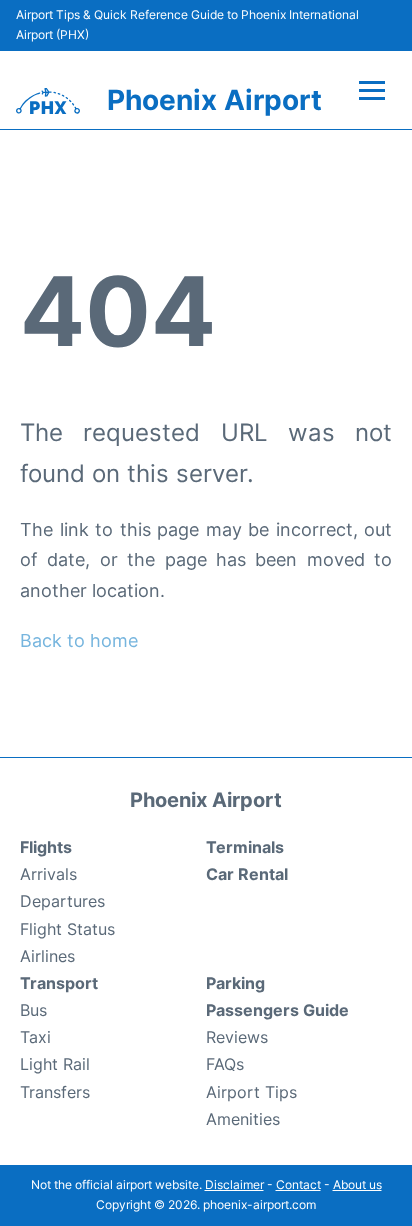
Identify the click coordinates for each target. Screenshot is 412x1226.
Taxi (35, 1037)
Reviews (237, 1037)
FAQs (225, 1064)
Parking (235, 983)
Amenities (243, 1119)
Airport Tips (251, 1092)
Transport (59, 983)
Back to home (79, 640)
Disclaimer (234, 1184)
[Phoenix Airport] (48, 101)
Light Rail (55, 1064)
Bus (33, 1010)
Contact (298, 1184)
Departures (62, 901)
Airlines (47, 956)
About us (357, 1184)
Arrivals (48, 874)
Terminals (245, 847)
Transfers (55, 1092)
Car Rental (247, 874)
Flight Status (67, 929)
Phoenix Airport (214, 100)
